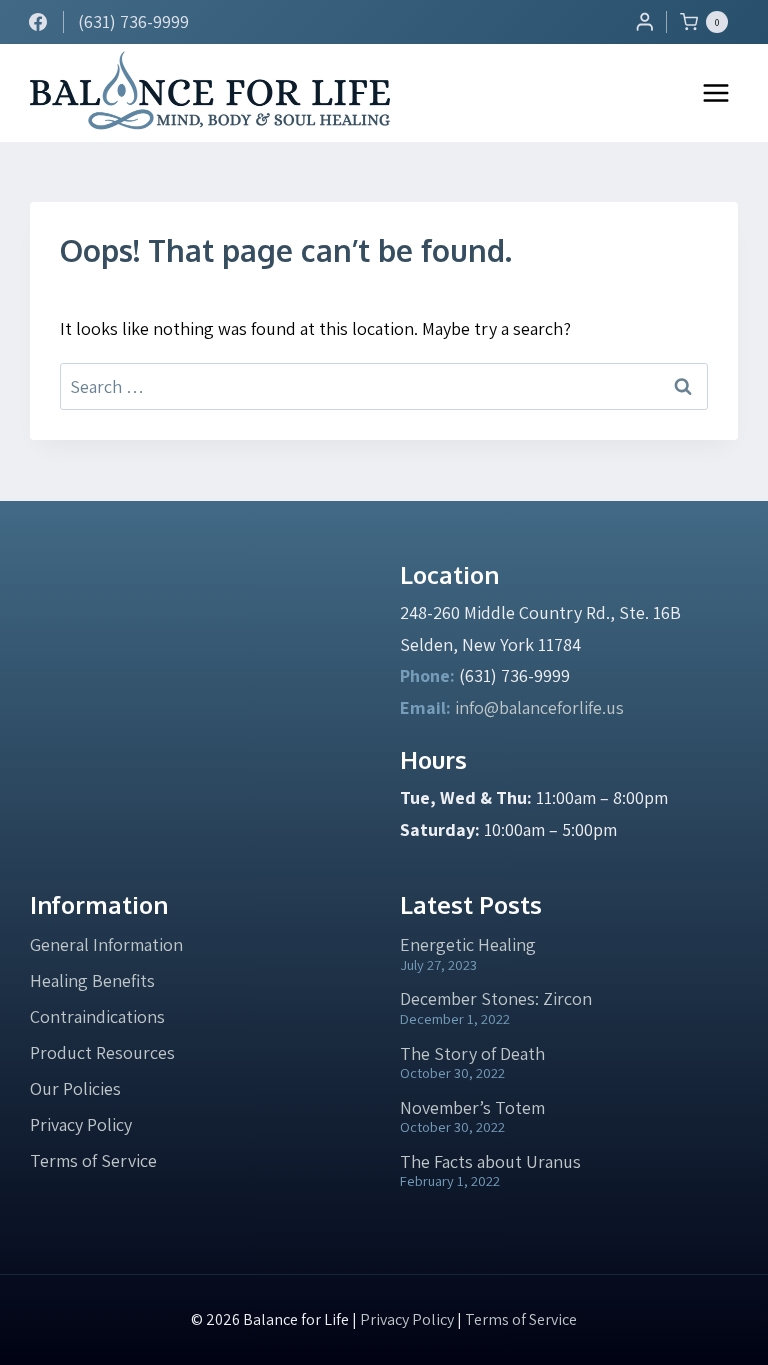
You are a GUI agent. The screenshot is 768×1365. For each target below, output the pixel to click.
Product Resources (102, 1052)
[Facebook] (38, 22)
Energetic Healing (468, 944)
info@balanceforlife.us (539, 707)
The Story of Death (472, 1053)
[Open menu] (716, 92)
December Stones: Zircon (496, 998)
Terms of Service (93, 1160)
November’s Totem (472, 1107)
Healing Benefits (92, 980)
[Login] (645, 21)
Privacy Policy (81, 1124)
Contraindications (97, 1016)
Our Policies (75, 1088)
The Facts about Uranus (490, 1161)
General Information (106, 944)
